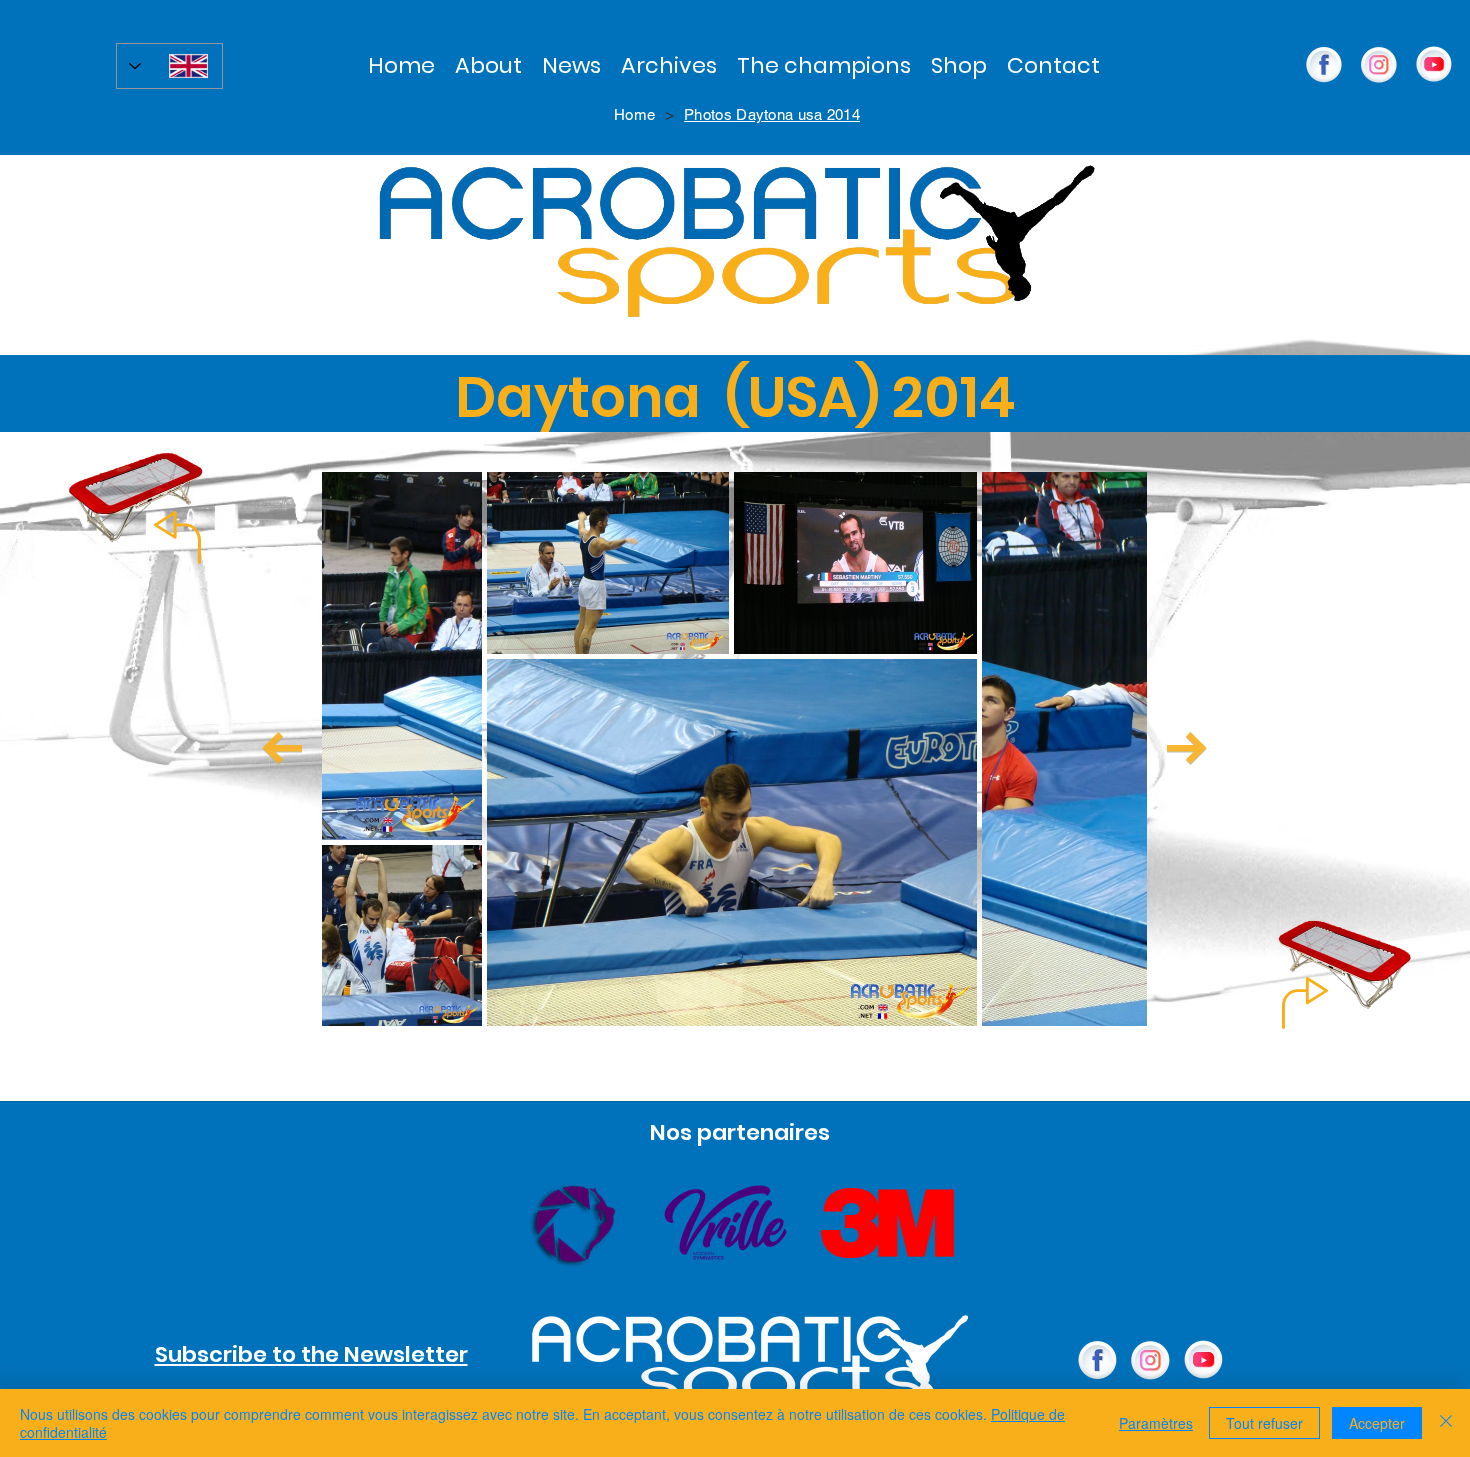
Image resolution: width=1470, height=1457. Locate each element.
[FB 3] (1324, 65)
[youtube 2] (1434, 65)
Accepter (1377, 1423)
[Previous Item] (282, 748)
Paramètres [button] (1156, 1423)
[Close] (1446, 1423)
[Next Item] (1187, 748)
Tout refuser (1264, 1423)
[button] (669, 65)
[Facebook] (1097, 1360)
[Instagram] (1379, 65)
